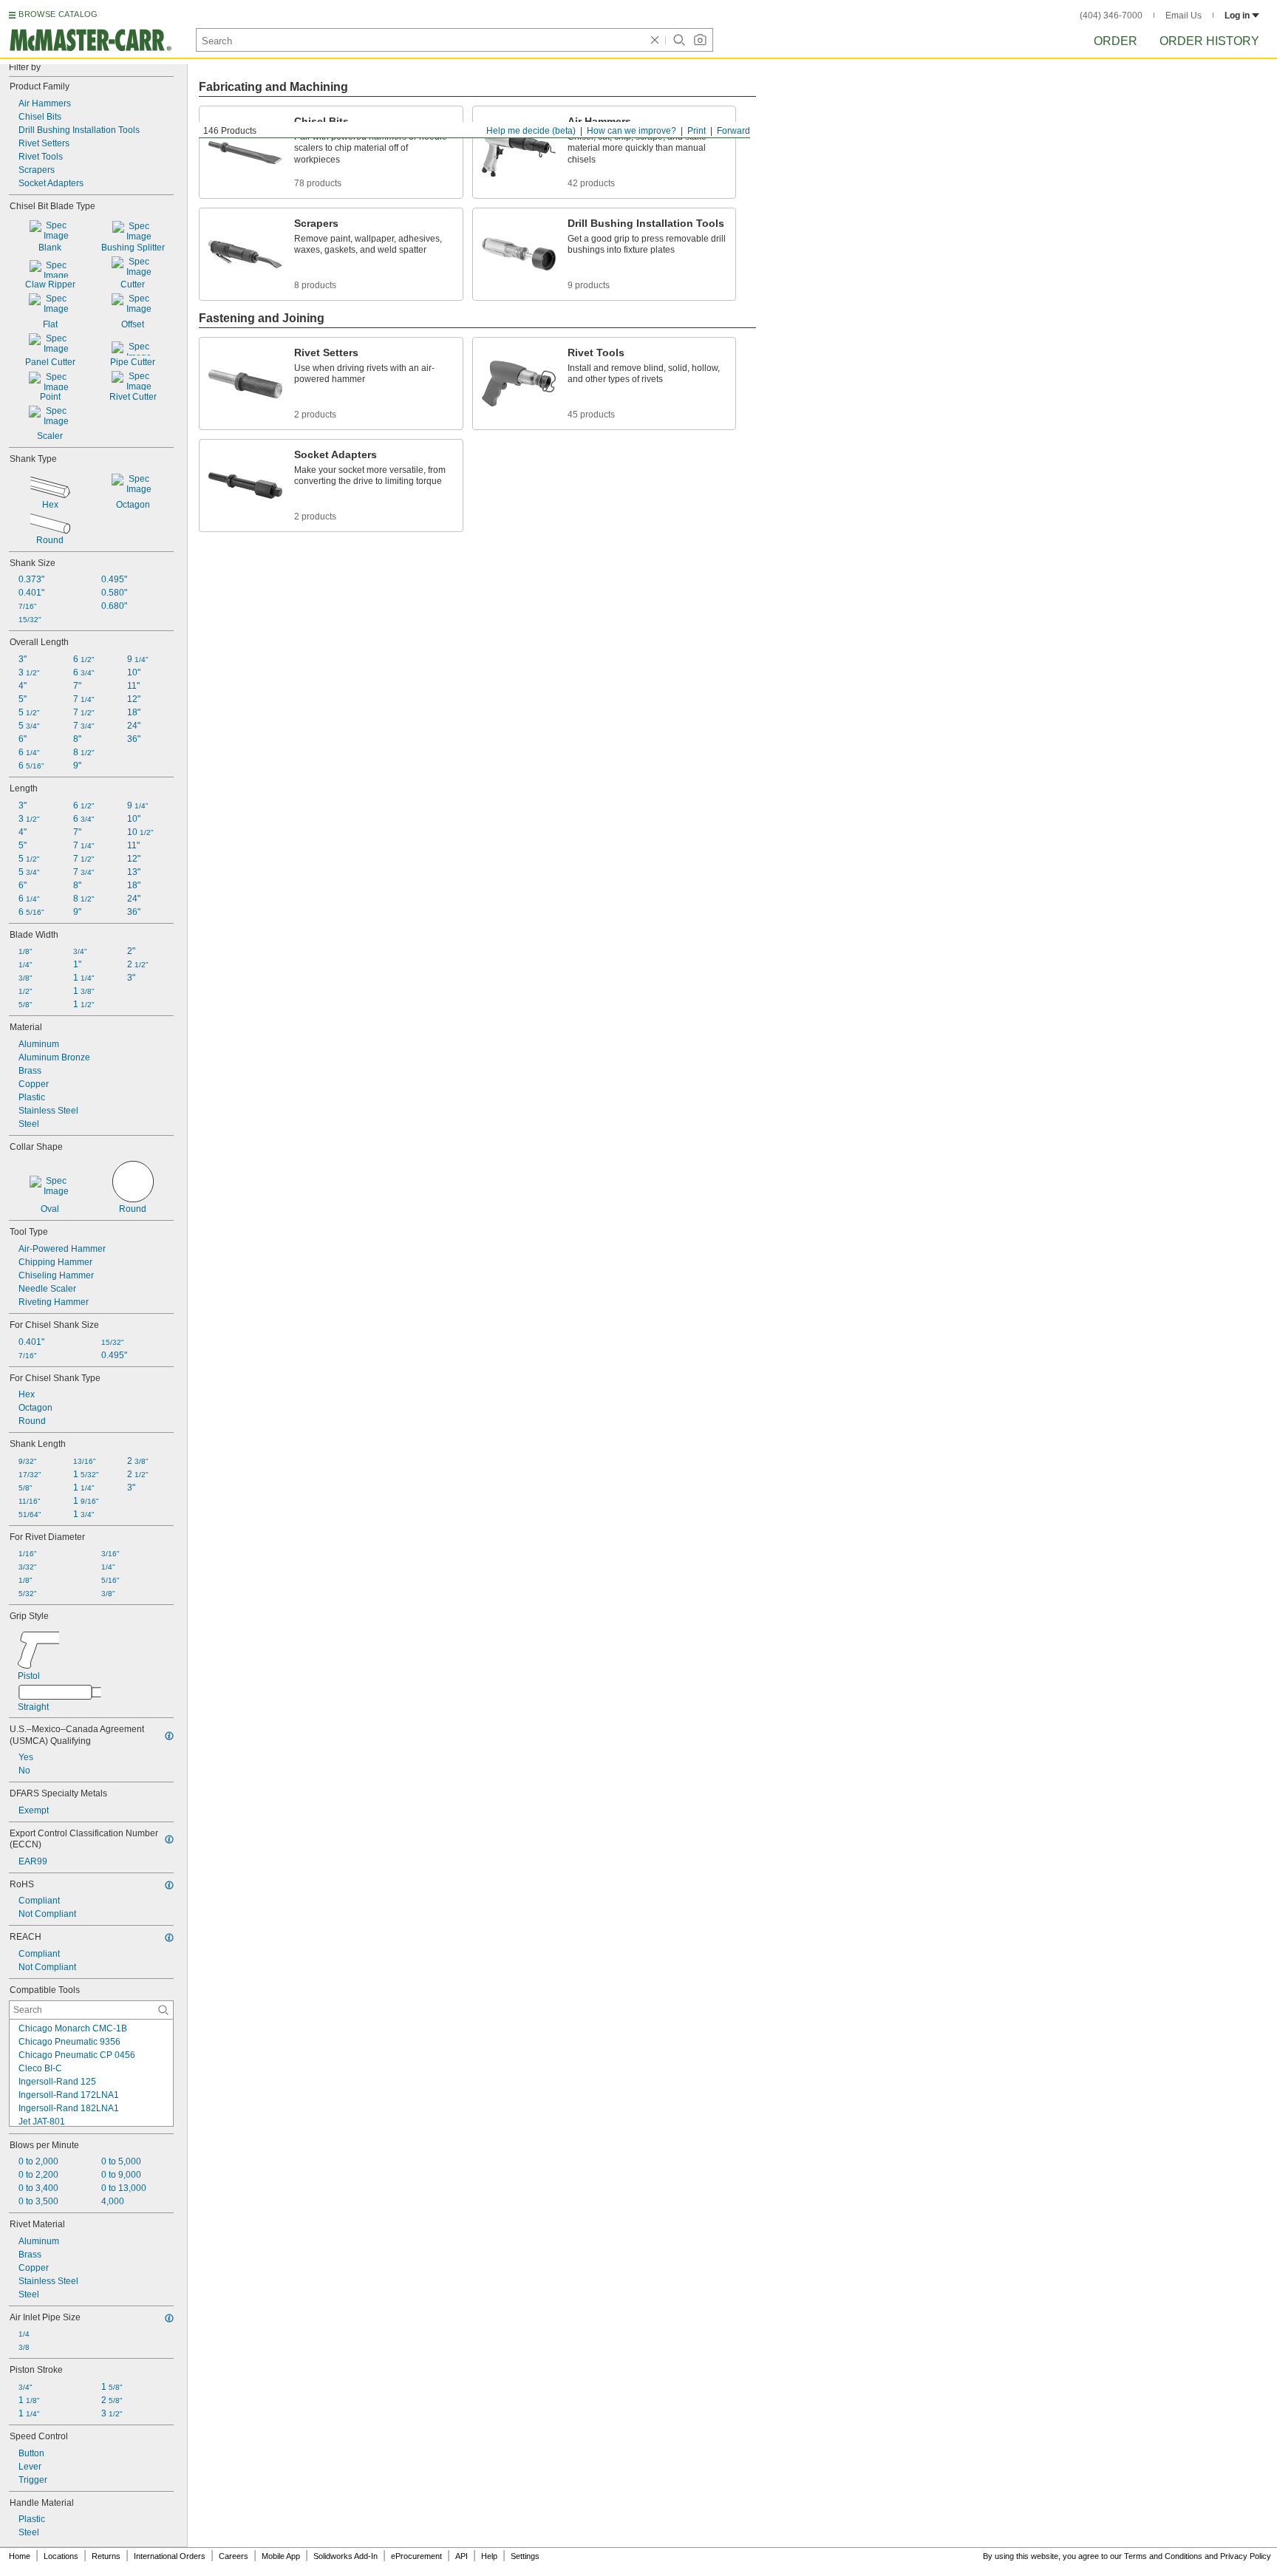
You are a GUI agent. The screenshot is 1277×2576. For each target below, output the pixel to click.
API (462, 2556)
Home (20, 2556)
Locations (61, 2556)
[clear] (655, 40)
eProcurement (416, 2556)
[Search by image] (700, 40)
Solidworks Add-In (345, 2556)
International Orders (170, 2556)
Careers (234, 2556)
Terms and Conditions (1163, 2556)
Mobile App (281, 2556)
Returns (106, 2556)
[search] (163, 2010)
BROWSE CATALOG (58, 14)
